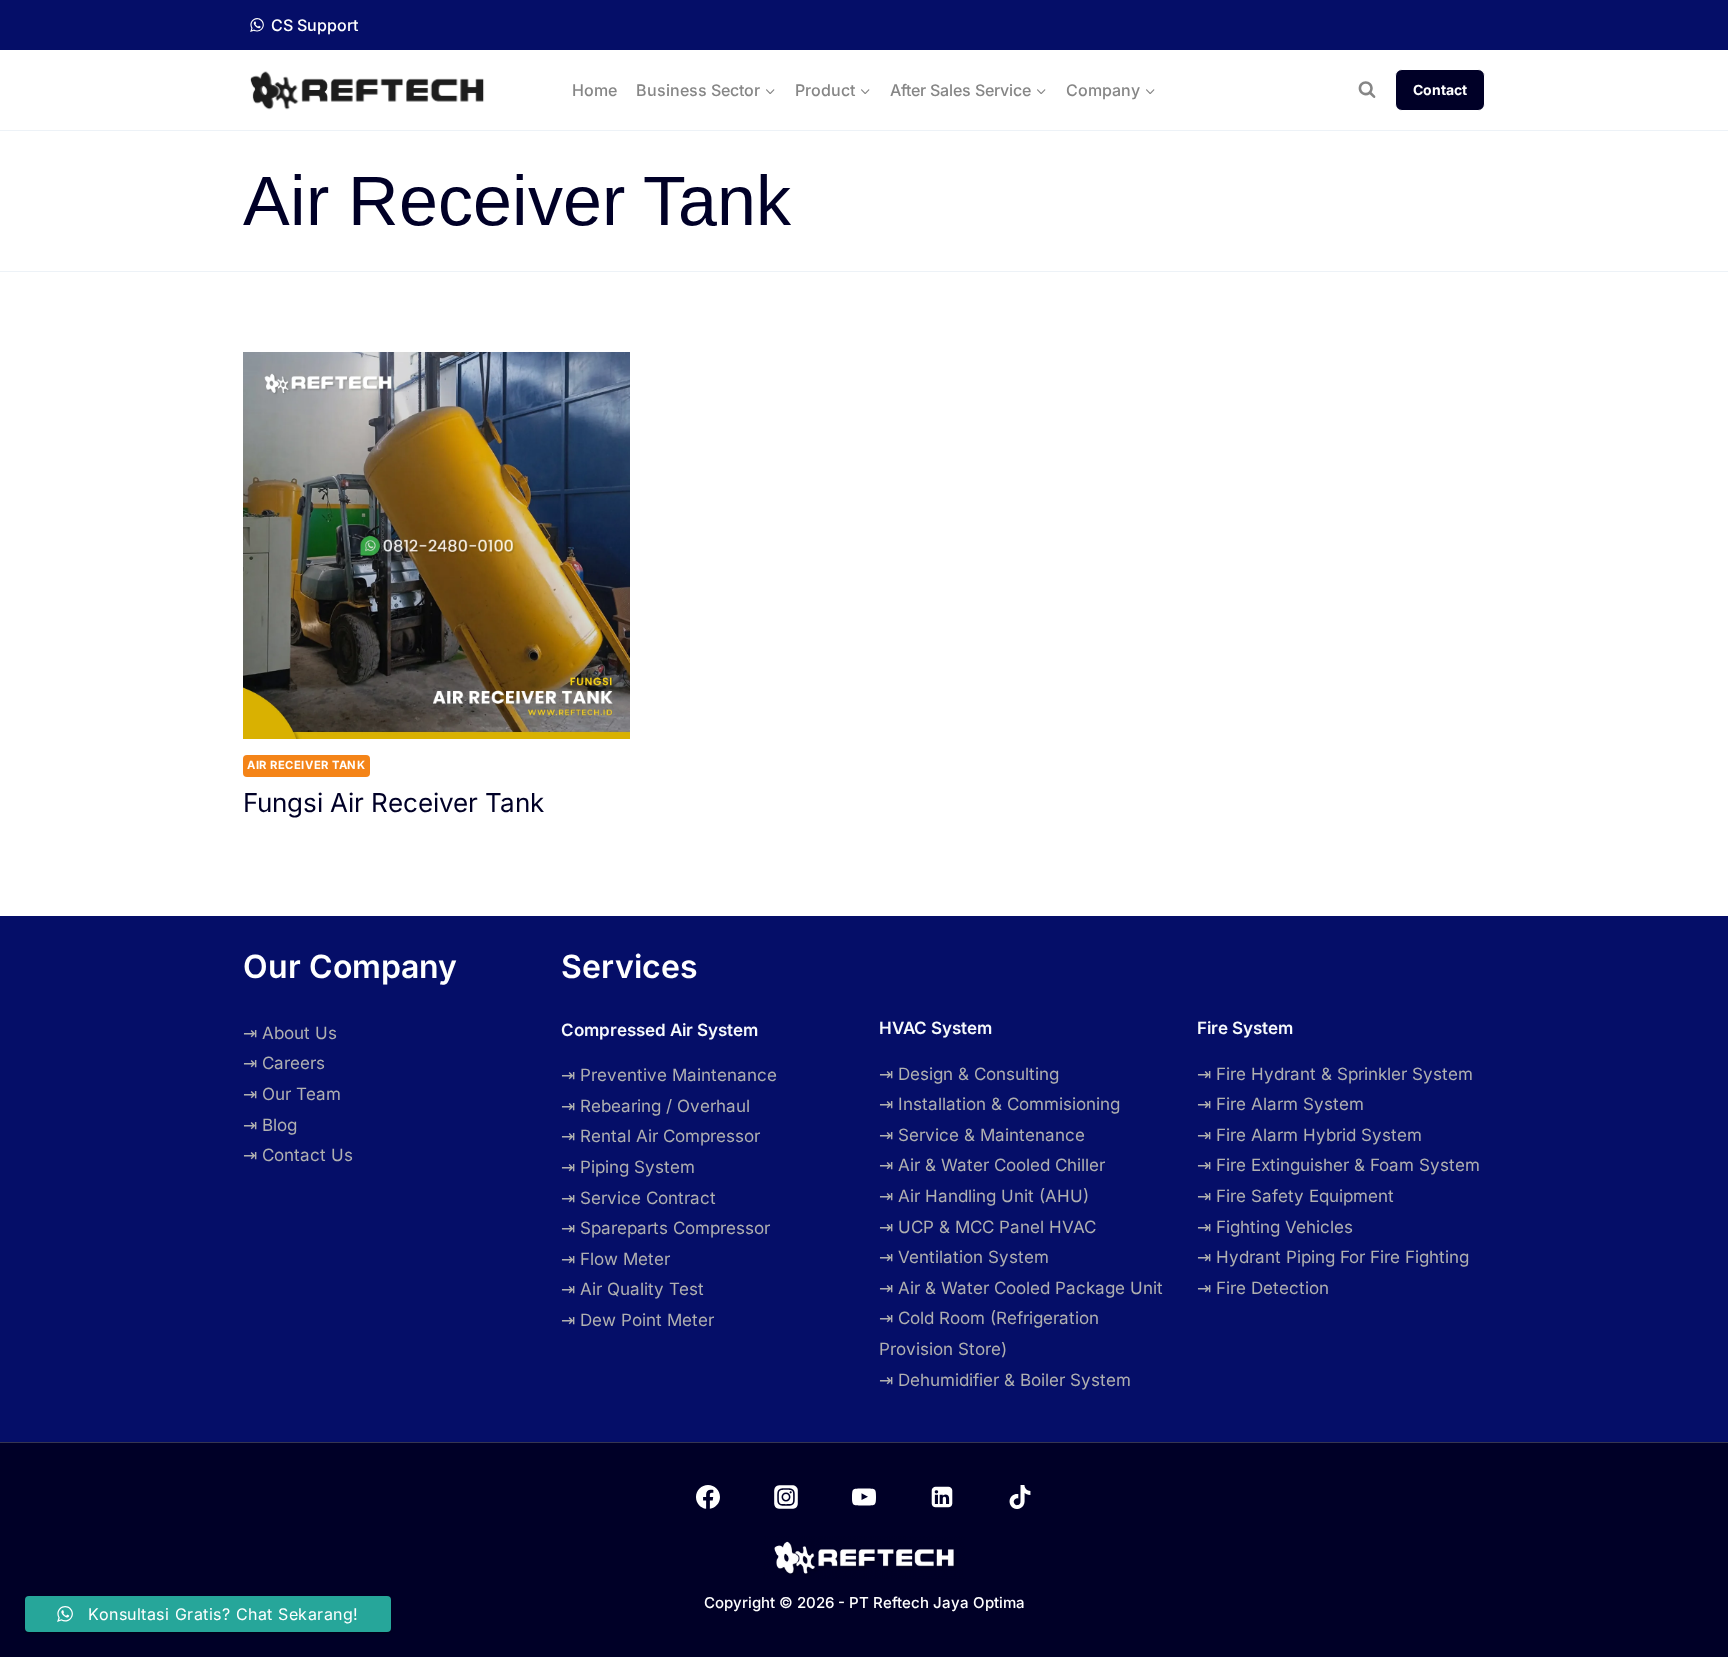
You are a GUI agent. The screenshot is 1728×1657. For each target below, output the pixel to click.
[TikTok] (1020, 1497)
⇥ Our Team (292, 1094)
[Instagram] (786, 1497)
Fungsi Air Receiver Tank (393, 802)
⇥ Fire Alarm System (1280, 1104)
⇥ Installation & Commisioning (999, 1104)
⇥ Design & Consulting (969, 1074)
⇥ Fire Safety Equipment (1295, 1196)
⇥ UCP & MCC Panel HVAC (987, 1227)
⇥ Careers (284, 1063)
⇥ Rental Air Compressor (660, 1136)
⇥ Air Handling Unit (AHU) (984, 1196)
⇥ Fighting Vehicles (1275, 1227)
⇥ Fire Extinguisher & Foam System (1338, 1165)
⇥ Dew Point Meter (637, 1320)
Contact (1440, 89)
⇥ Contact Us (298, 1155)
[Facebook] (708, 1497)
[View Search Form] (1367, 90)
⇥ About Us (290, 1033)
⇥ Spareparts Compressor (665, 1228)
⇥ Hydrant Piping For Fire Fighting (1333, 1257)
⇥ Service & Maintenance (982, 1135)
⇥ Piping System (628, 1167)
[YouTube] (864, 1497)
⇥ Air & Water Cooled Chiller (992, 1165)
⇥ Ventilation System (964, 1257)
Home (594, 90)
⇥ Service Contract (638, 1198)
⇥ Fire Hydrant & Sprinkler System (1335, 1074)
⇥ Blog (270, 1125)
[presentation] (436, 545)
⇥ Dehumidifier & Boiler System (1005, 1380)
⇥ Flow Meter (615, 1259)
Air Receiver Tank (306, 765)
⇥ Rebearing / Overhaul (655, 1106)
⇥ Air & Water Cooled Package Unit (1021, 1288)
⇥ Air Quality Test (632, 1289)
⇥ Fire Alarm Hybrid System (1309, 1135)
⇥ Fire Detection (1263, 1288)
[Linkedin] (942, 1497)
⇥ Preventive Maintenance (669, 1075)
